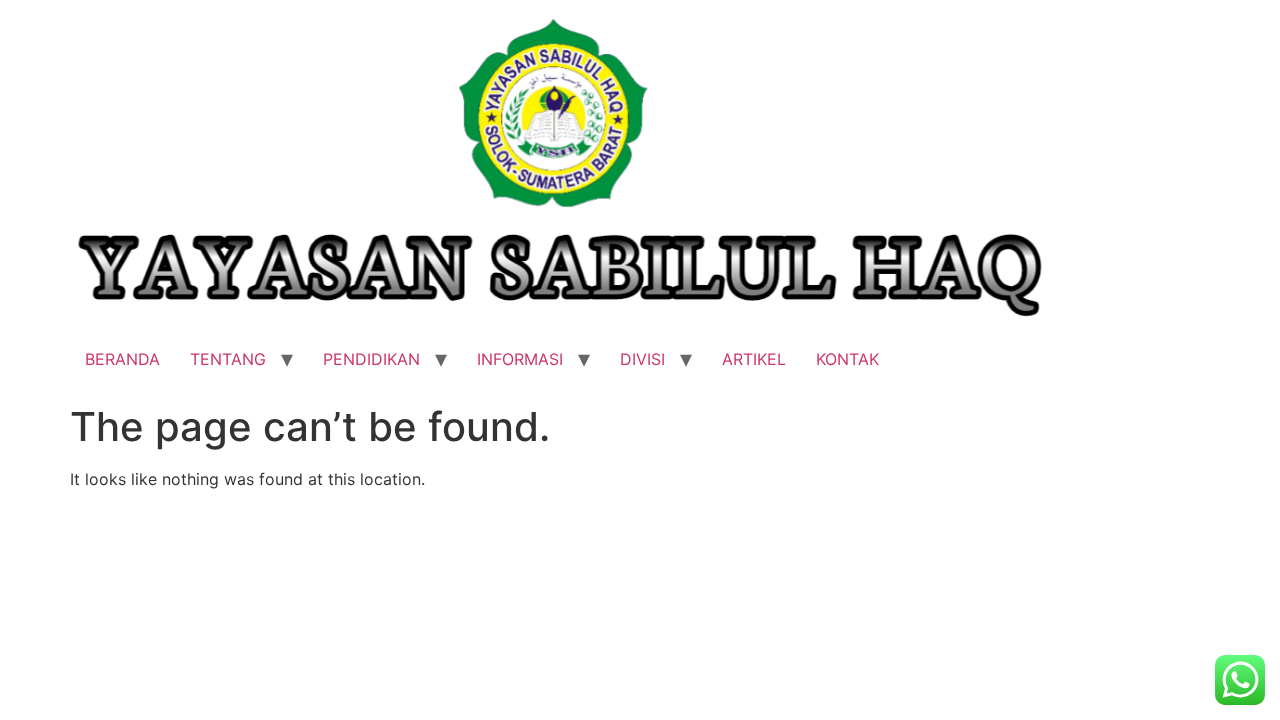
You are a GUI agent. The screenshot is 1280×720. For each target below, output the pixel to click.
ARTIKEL (754, 359)
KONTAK (847, 359)
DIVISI (642, 359)
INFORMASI (520, 359)
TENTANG (228, 359)
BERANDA (122, 359)
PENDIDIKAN (371, 359)
